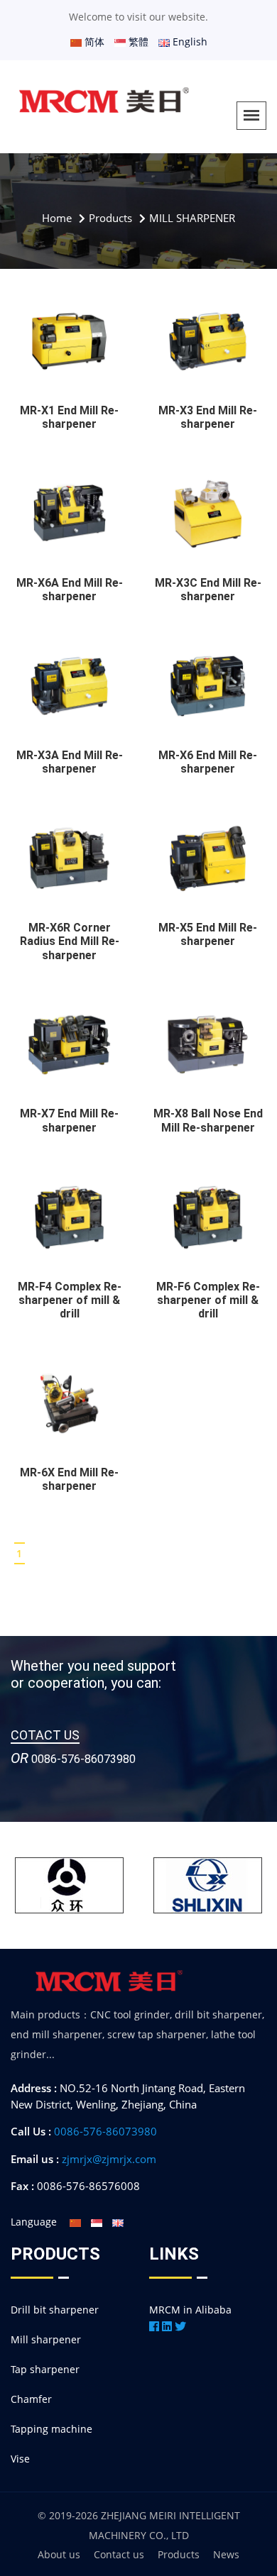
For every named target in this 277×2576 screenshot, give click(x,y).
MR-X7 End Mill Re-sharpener (69, 1120)
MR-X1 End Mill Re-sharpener (69, 417)
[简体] (75, 2222)
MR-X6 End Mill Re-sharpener (208, 762)
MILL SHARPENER (192, 218)
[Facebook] (154, 2326)
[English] (118, 2222)
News (226, 2554)
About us (59, 2554)
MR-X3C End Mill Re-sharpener (208, 590)
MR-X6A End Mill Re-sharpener (70, 590)
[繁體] (97, 2222)
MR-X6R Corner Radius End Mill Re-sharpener (70, 941)
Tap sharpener (45, 2369)
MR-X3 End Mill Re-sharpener (208, 417)
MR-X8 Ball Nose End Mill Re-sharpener (208, 1120)
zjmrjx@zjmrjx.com (109, 2159)
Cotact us (45, 1735)
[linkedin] (167, 2326)
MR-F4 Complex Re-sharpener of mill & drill (70, 1300)
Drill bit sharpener (55, 2310)
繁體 (137, 42)
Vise (20, 2459)
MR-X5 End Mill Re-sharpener (208, 934)
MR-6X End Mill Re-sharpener (69, 1479)
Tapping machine (51, 2429)
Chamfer (31, 2399)
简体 (93, 42)
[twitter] (180, 2326)
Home (57, 218)
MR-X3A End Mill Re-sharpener (70, 762)
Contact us (119, 2554)
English (189, 42)
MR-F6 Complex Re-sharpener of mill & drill (208, 1300)
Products (110, 218)
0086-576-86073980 (105, 2131)
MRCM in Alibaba (190, 2310)
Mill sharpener (46, 2339)
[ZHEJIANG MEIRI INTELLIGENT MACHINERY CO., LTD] (105, 104)
